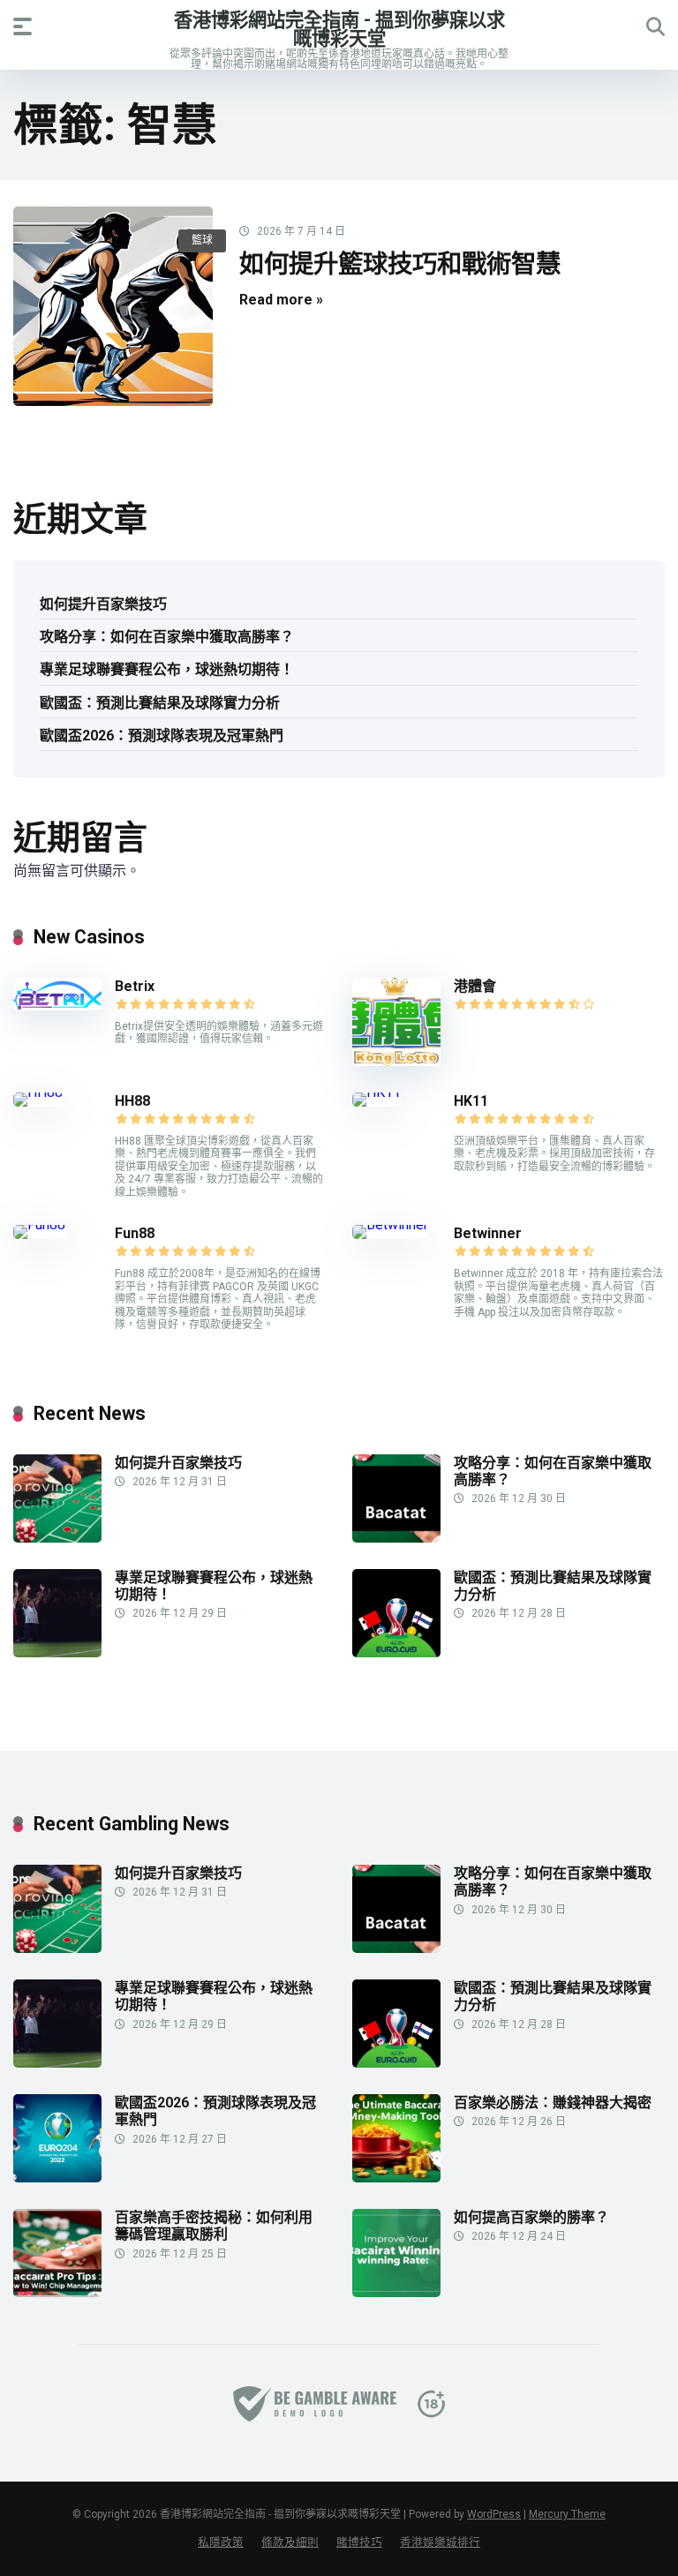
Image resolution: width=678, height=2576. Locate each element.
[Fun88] (41, 1224)
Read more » (281, 300)
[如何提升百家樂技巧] (57, 1538)
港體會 (475, 986)
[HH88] (38, 1092)
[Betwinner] (390, 1224)
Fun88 (136, 1233)
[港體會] (396, 1061)
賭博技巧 (359, 2542)
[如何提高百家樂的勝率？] (396, 2292)
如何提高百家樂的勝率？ (531, 2217)
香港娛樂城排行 (440, 2542)
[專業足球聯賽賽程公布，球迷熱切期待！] (57, 1652)
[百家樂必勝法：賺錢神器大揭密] (396, 2178)
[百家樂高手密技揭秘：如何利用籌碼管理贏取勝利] (57, 2292)
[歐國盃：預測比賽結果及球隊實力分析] (396, 1652)
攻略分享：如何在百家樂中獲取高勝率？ (167, 637)
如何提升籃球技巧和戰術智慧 (400, 264)
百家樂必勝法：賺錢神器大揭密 (553, 2103)
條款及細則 (290, 2542)
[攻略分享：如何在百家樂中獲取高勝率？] (396, 1538)
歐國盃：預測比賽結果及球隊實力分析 (160, 703)
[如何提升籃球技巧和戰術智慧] (113, 306)
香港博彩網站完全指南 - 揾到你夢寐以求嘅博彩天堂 (339, 29)
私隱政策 (221, 2542)
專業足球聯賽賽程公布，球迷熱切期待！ (167, 669)
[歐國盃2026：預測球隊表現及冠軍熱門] (57, 2178)
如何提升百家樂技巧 (103, 604)
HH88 (132, 1101)
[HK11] (377, 1092)
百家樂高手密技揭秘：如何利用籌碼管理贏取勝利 (214, 2226)
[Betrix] (57, 1006)
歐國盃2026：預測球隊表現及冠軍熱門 (162, 736)
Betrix (135, 986)
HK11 (471, 1101)
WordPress (494, 2514)
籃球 (202, 240)
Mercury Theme (567, 2514)
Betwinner (488, 1233)
